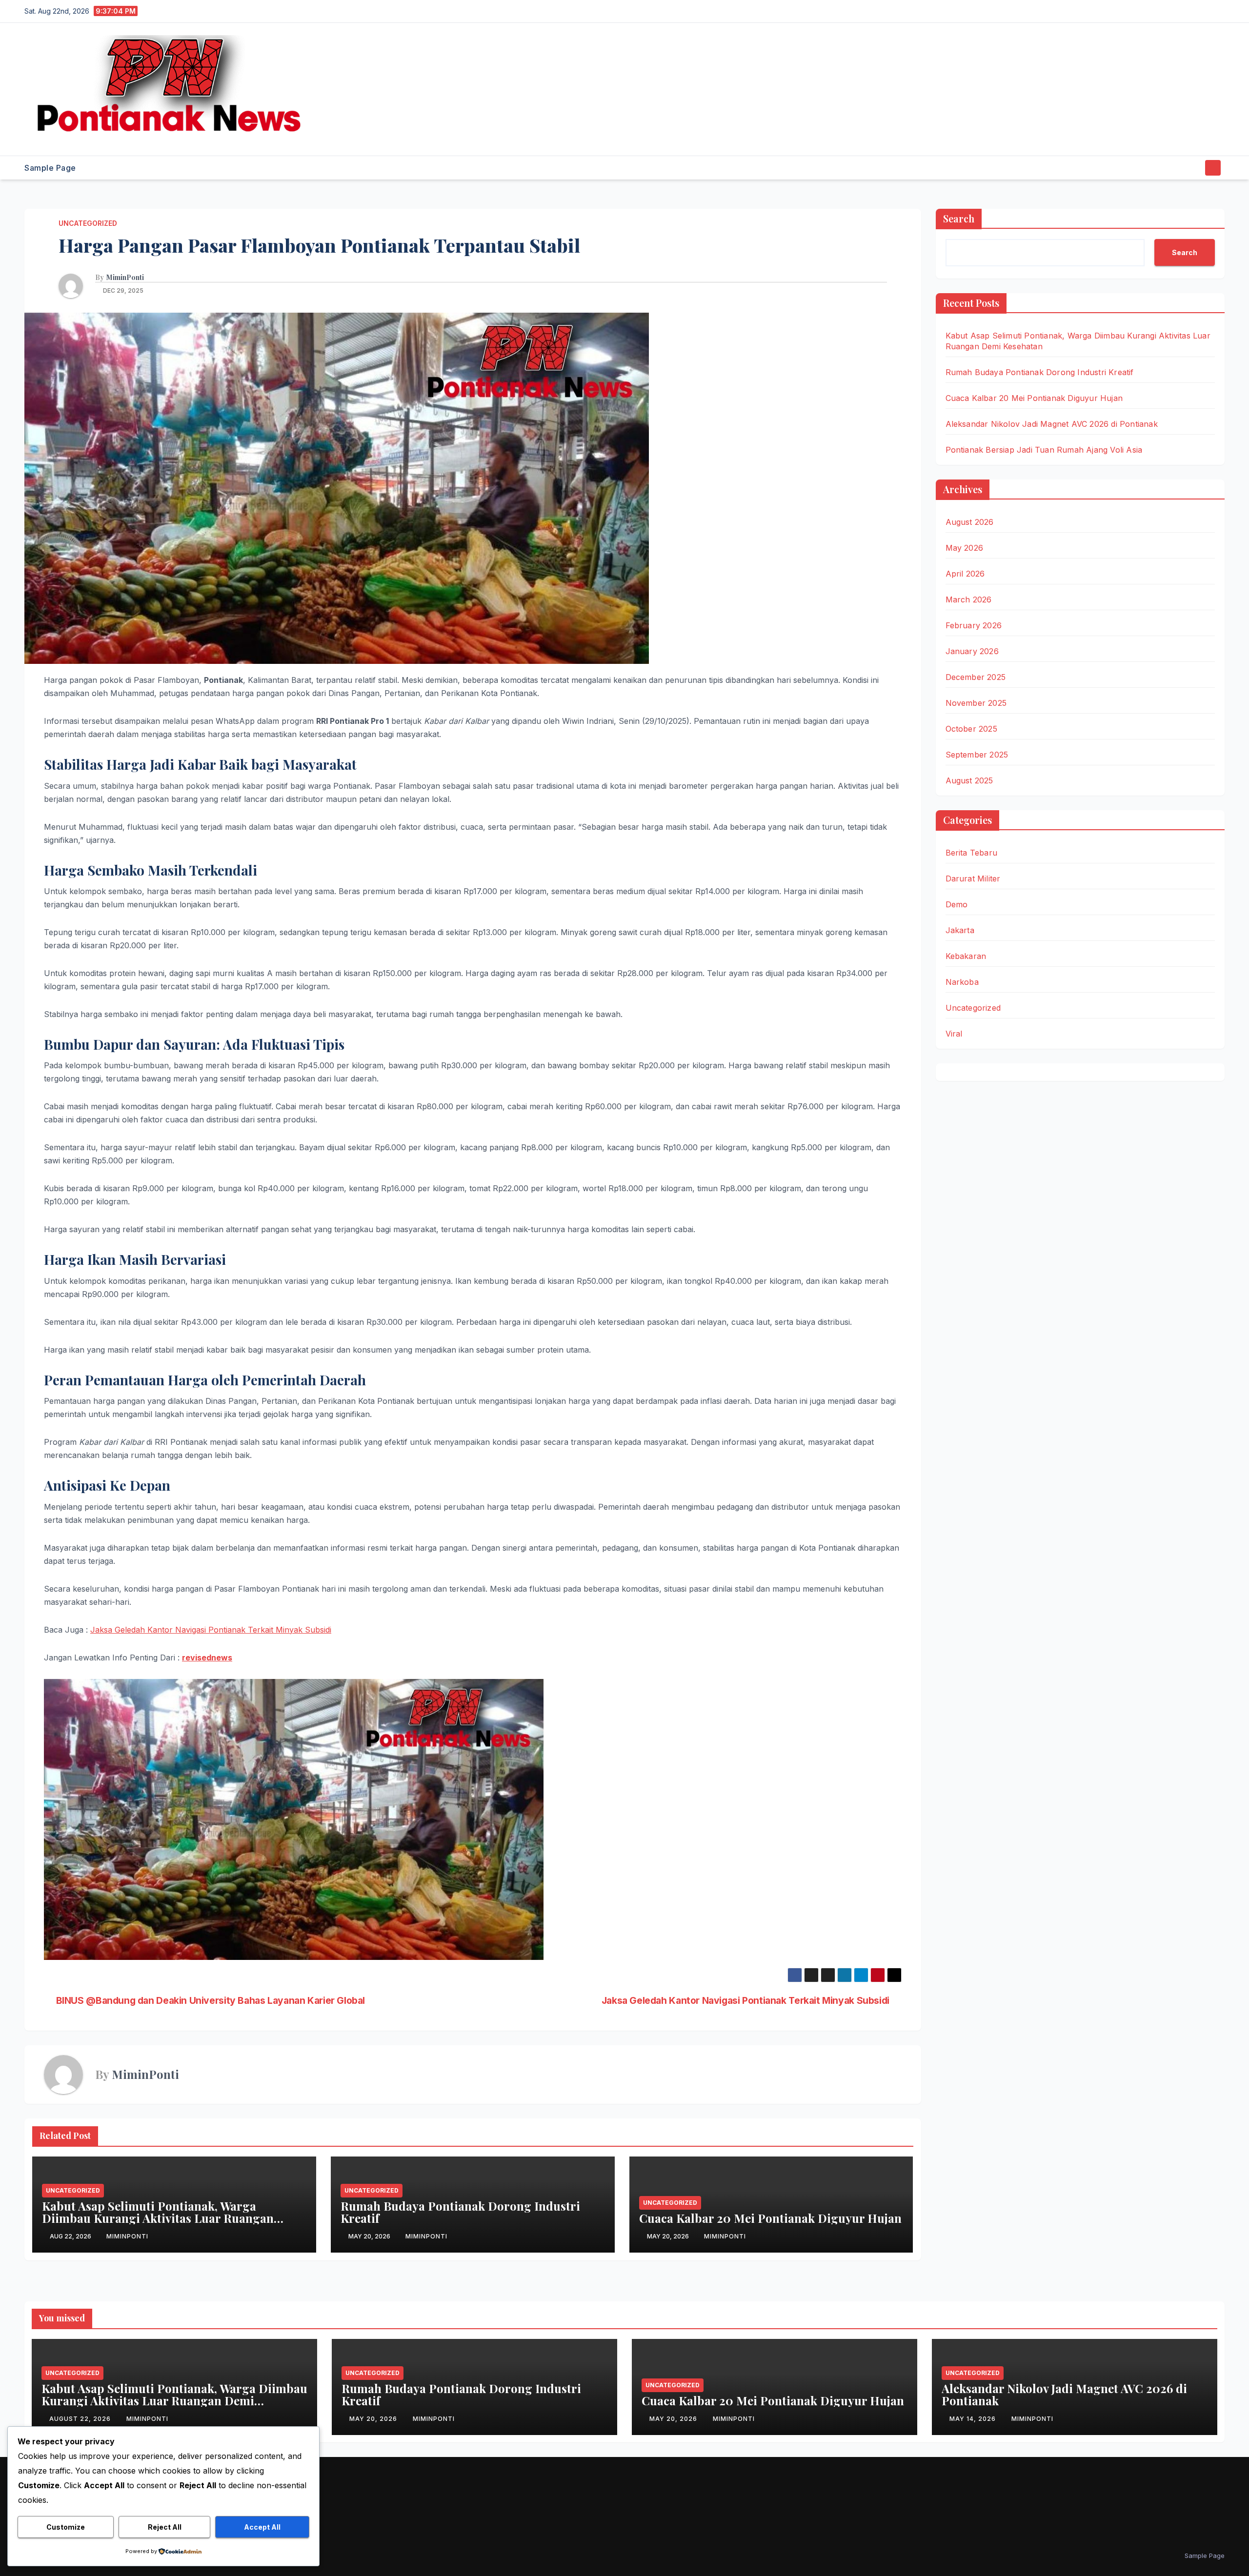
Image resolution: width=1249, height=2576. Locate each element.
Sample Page (50, 168)
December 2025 (976, 677)
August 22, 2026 (81, 2419)
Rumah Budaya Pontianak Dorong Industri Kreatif (460, 2212)
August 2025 (969, 780)
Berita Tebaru (972, 853)
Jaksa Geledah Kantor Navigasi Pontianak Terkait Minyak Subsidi (211, 1630)
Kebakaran (966, 956)
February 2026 (974, 625)
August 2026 (970, 522)
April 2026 (965, 574)
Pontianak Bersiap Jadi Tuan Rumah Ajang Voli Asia (1044, 450)
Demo (957, 904)
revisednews (207, 1657)
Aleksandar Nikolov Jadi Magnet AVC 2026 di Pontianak (1052, 424)
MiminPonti (125, 278)
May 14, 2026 (974, 2419)
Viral (954, 1034)
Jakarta (960, 930)
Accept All (262, 2527)
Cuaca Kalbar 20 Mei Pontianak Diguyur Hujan (770, 2218)
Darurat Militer (973, 879)
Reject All (165, 2527)
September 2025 (977, 755)
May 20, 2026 (374, 2419)
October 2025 (971, 729)
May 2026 (965, 548)
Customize (66, 2527)
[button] (1194, 168)
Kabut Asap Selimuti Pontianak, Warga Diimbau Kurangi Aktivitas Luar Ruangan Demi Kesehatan (158, 2218)
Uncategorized (88, 223)
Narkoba (962, 982)
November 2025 (976, 703)
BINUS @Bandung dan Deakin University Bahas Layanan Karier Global (211, 2001)
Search (959, 218)
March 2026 (969, 599)
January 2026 (972, 651)
